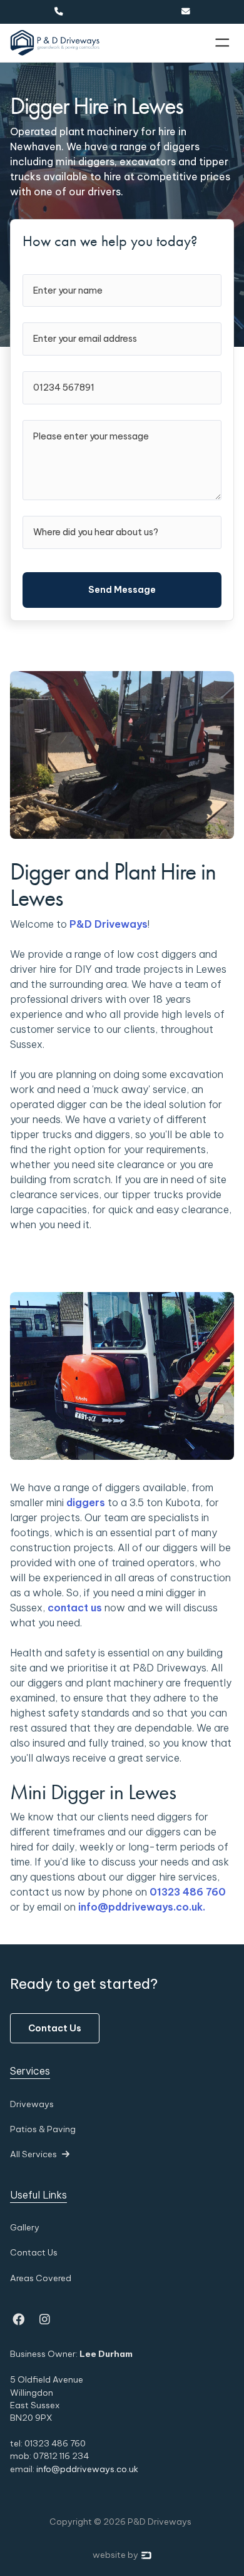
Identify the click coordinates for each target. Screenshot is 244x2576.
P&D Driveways (109, 924)
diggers (86, 1502)
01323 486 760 (188, 1892)
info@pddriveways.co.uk (87, 2469)
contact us (75, 1608)
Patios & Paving (43, 2129)
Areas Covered (41, 2278)
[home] (55, 43)
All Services (40, 2154)
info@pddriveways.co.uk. (142, 1907)
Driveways (32, 2104)
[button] (222, 43)
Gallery (25, 2227)
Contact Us (55, 2028)
